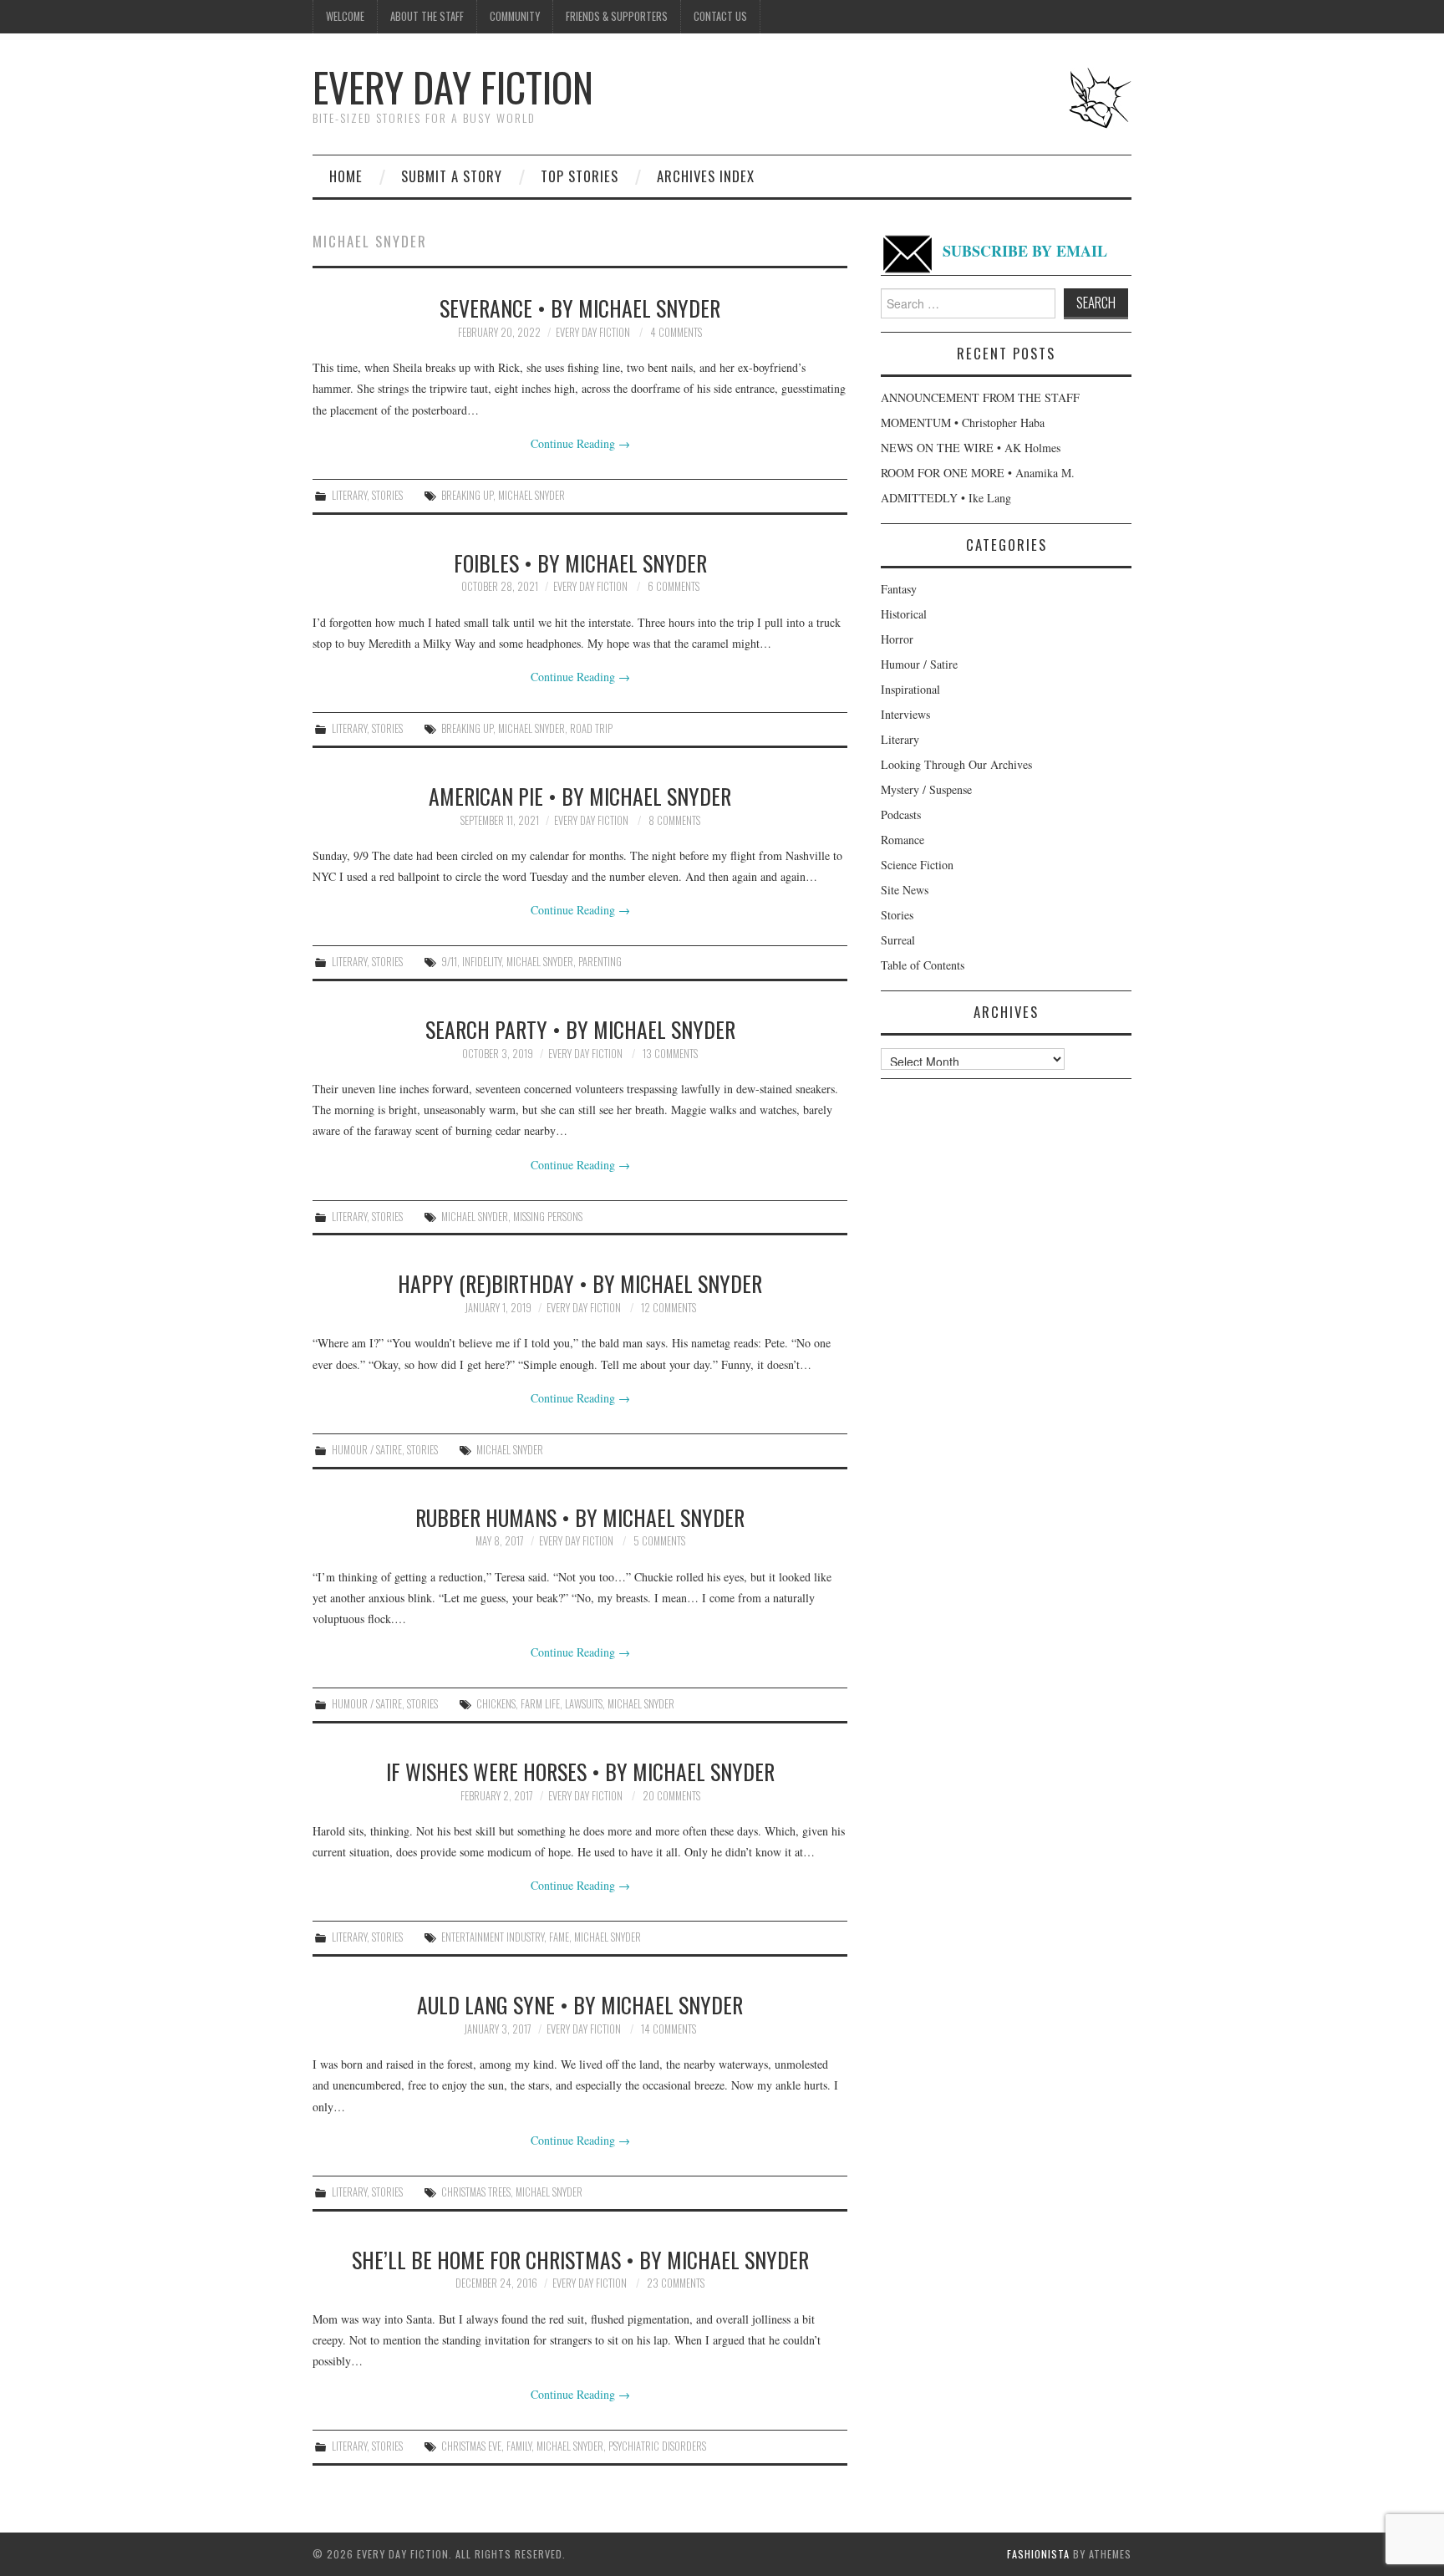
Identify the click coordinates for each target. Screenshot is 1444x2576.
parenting (600, 962)
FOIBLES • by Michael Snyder (580, 563)
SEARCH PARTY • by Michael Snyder (580, 1029)
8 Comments (674, 820)
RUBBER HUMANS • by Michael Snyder (580, 1517)
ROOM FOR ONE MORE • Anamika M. (978, 473)
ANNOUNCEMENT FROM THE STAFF (980, 397)
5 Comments (659, 1541)
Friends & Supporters (617, 16)
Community (515, 16)
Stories (387, 495)
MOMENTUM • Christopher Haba (963, 423)
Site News (905, 890)
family (519, 2446)
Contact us (720, 16)
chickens (496, 1704)
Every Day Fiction (453, 87)
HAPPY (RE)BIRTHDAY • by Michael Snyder (580, 1283)
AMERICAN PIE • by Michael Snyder (580, 796)
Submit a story (452, 176)
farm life (540, 1704)
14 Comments (669, 2029)
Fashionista (1038, 2554)
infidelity (482, 962)
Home (346, 176)
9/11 (449, 962)
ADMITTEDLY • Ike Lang (946, 498)
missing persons (548, 1217)
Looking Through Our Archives (956, 764)
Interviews (905, 714)
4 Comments (676, 332)
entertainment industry (493, 1937)
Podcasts (901, 815)
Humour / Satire (367, 1450)
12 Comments (669, 1308)
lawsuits (584, 1704)
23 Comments (676, 2283)
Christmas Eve (471, 2446)
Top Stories (580, 176)
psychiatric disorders (657, 2446)
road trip (591, 728)
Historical (904, 614)
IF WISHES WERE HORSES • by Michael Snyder (580, 1771)
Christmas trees (476, 2192)
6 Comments (674, 586)
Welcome (345, 16)
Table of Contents (923, 965)
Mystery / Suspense (926, 789)
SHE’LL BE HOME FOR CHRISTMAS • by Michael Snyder (580, 2259)
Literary (349, 495)
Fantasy (899, 589)
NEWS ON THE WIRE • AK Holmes (971, 448)
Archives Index (706, 176)
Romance (902, 840)
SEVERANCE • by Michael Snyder (580, 308)
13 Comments (670, 1054)
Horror (897, 639)
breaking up (467, 495)
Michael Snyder (531, 495)
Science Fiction (917, 865)
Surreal (898, 940)
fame (559, 1937)
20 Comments (671, 1796)
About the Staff (427, 16)
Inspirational (910, 689)
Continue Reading (580, 443)
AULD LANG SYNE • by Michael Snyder (580, 2004)
